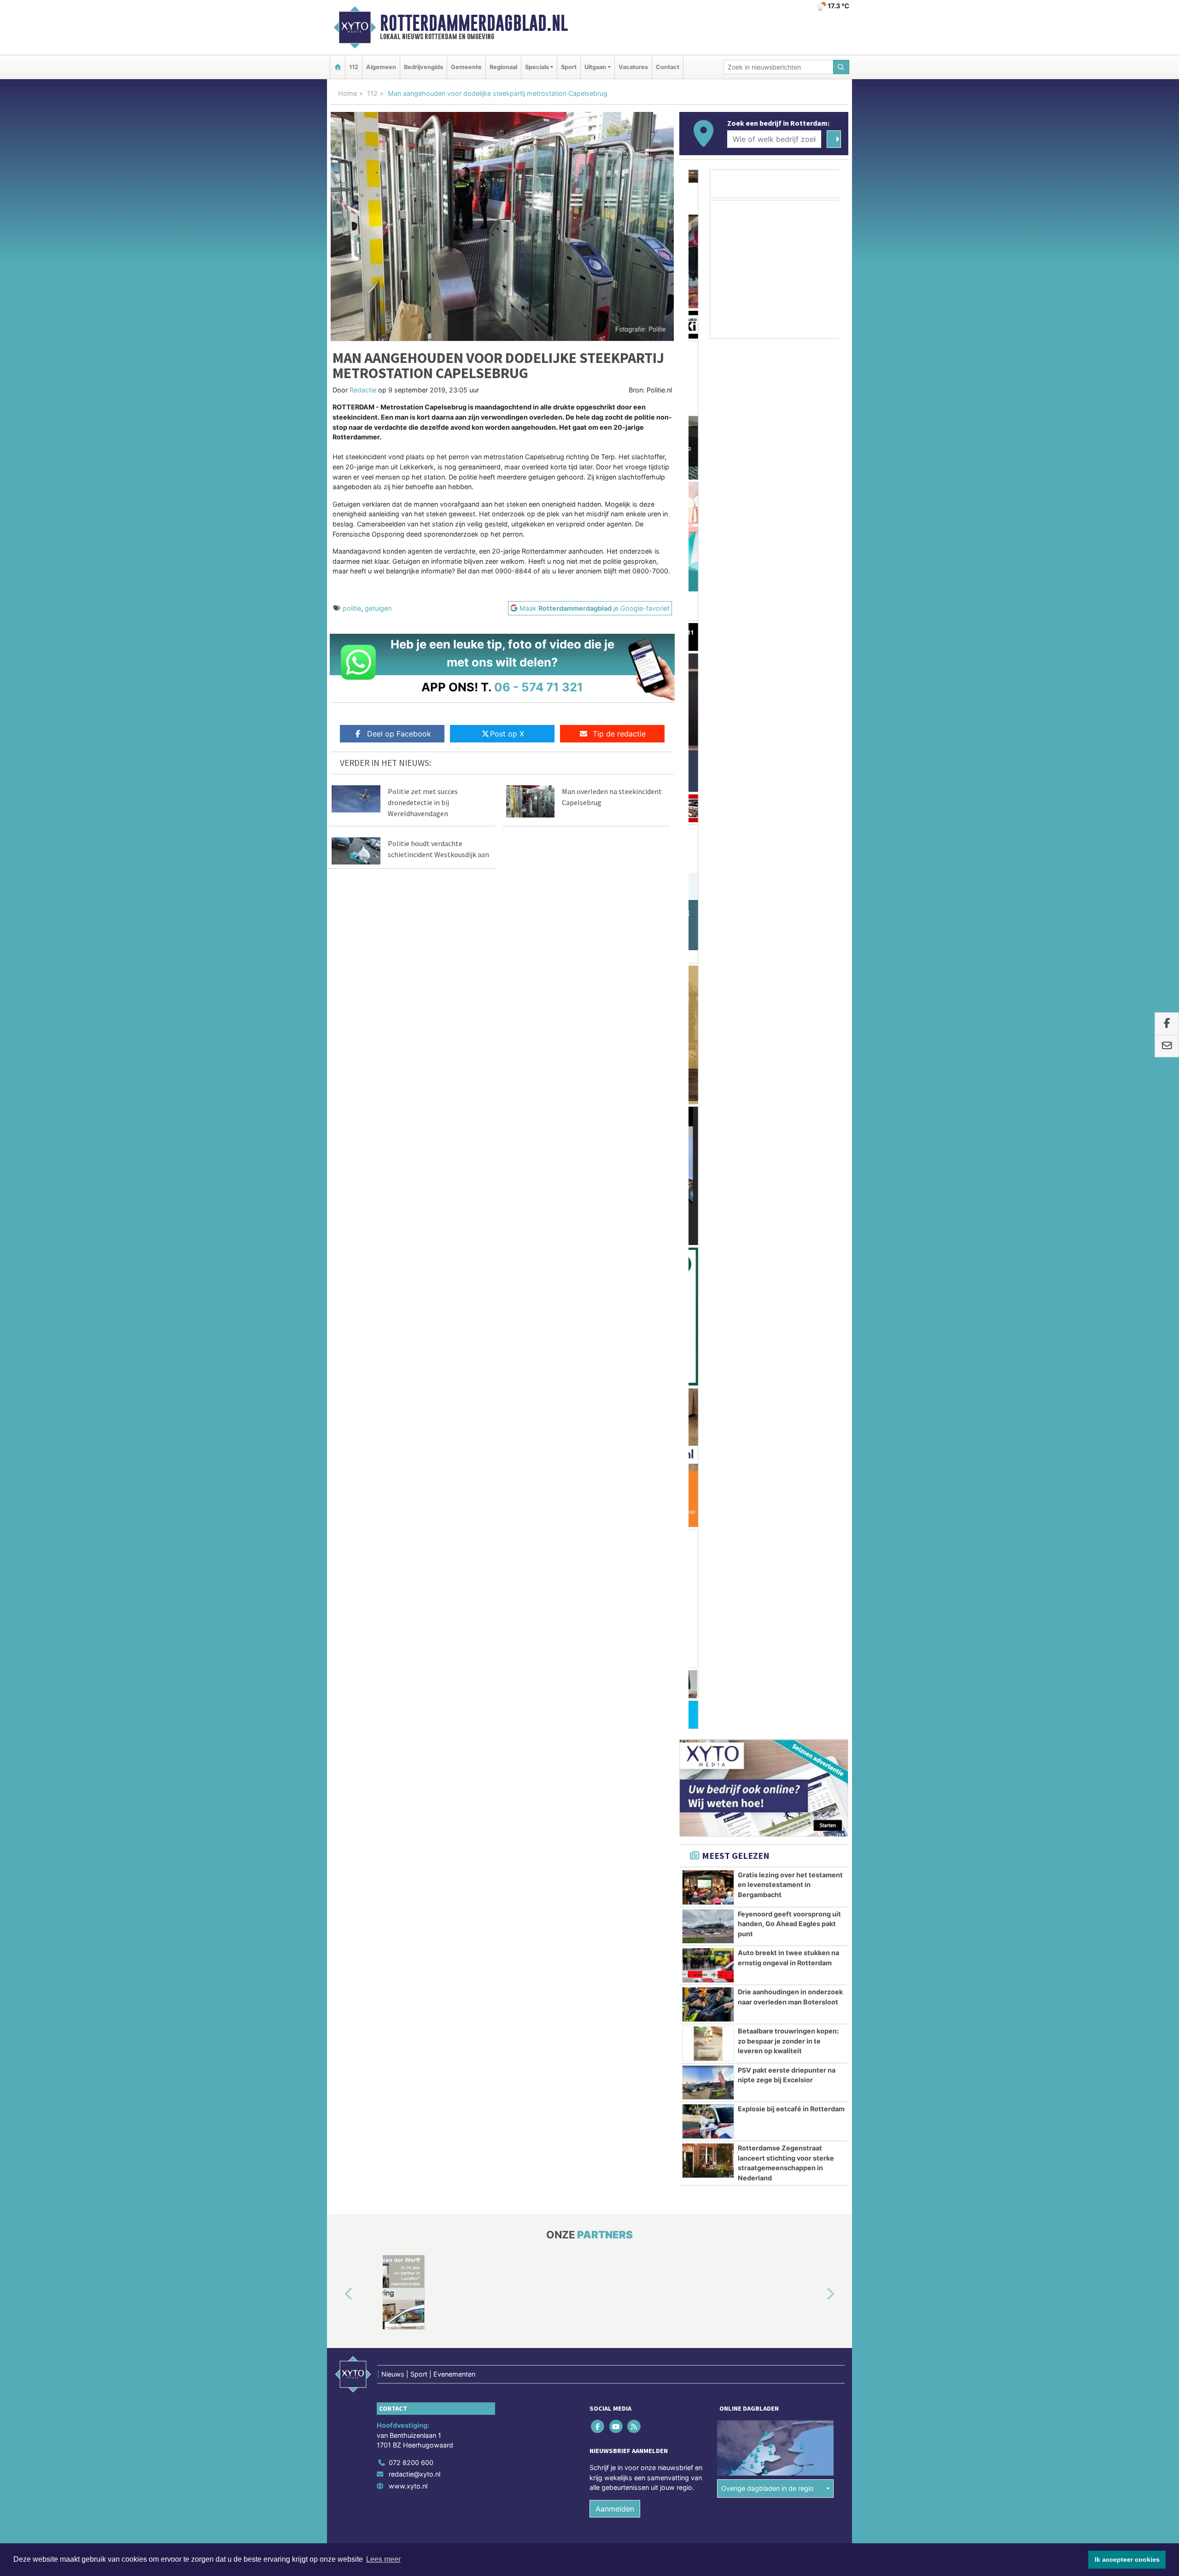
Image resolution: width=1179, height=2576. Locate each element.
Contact (668, 67)
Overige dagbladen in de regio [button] (768, 1401)
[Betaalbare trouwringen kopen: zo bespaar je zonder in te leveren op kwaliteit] (708, 957)
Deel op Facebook (399, 734)
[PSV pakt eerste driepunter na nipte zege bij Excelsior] (708, 996)
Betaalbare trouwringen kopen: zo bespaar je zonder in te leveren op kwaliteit (788, 954)
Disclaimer (766, 1477)
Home (347, 93)
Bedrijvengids (423, 67)
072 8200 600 (411, 1376)
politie (352, 608)
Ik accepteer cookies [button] (1127, 2559)
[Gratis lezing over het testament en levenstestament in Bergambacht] (708, 800)
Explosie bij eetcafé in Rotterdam (791, 1022)
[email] (1167, 1046)
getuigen (378, 608)
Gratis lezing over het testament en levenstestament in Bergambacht (790, 798)
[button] (338, 1207)
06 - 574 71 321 (539, 687)
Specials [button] (537, 67)
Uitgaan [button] (595, 67)
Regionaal (503, 67)
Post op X (507, 734)
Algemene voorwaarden (712, 1477)
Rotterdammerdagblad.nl (474, 23)
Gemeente (466, 67)
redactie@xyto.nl (414, 1387)
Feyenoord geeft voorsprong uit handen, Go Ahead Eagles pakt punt (789, 837)
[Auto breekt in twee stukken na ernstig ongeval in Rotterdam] (708, 878)
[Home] (338, 67)
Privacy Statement (813, 1477)
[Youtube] (616, 1339)
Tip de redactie (619, 734)
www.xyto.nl (408, 1399)
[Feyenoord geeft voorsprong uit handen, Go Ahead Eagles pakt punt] (708, 840)
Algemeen (381, 67)
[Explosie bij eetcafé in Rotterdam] (708, 1034)
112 (354, 67)
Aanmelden (615, 1422)
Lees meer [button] (383, 2559)
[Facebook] (598, 1339)
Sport (569, 67)
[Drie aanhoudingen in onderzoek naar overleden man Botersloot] (708, 917)
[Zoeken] (841, 67)
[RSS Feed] (634, 1339)
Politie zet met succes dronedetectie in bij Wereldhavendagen (423, 802)
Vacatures (633, 67)
